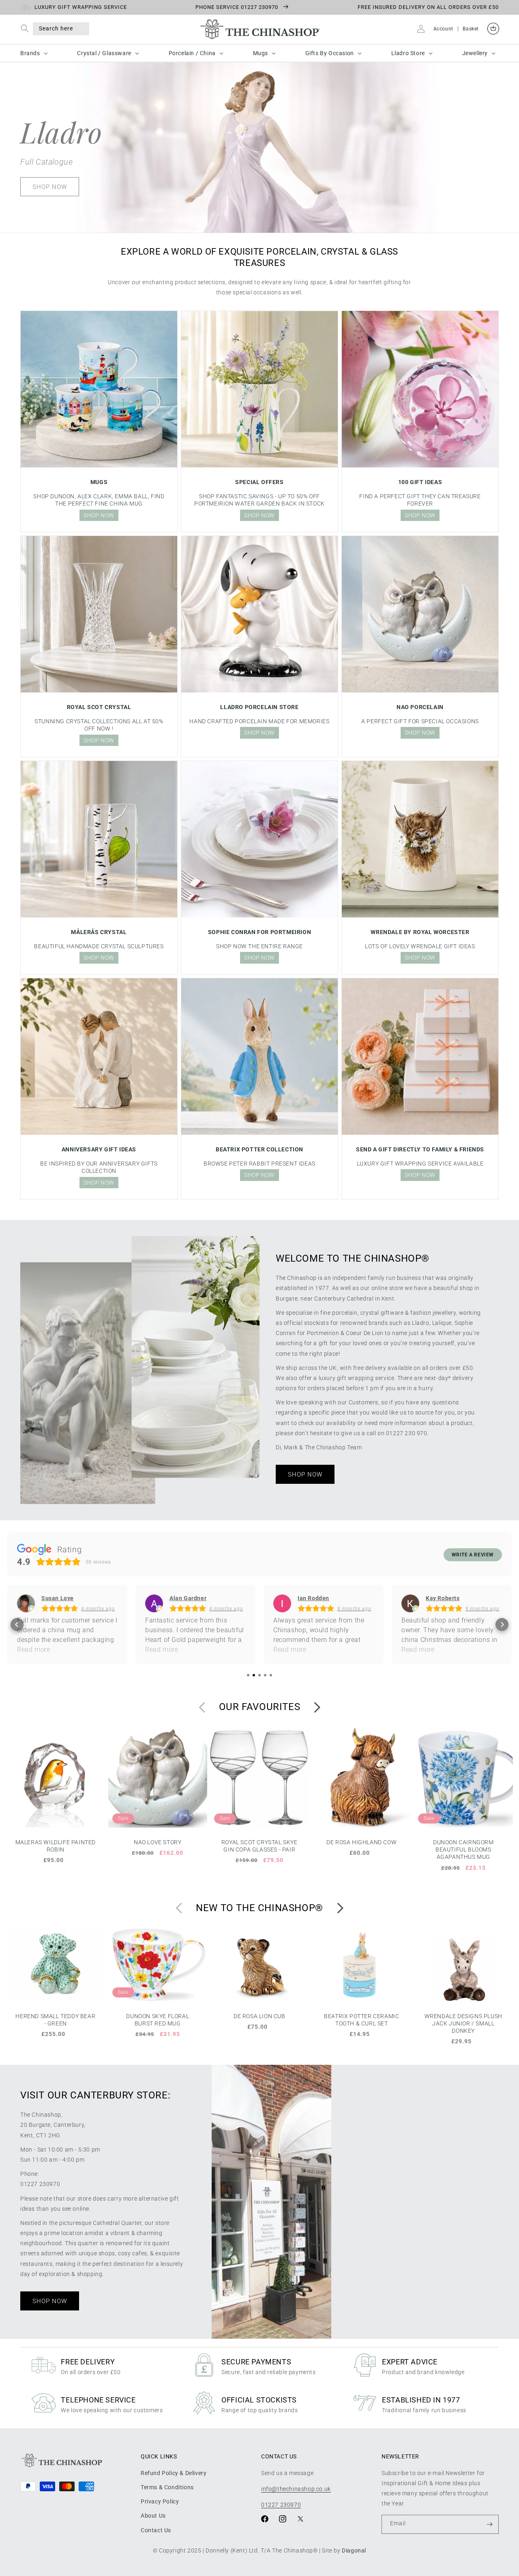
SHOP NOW (50, 186)
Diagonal (354, 2557)
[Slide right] (317, 1714)
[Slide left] (202, 1714)
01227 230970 (281, 2512)
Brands (30, 53)
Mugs (261, 53)
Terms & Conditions (167, 2494)
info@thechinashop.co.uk (296, 2496)
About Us (153, 2522)
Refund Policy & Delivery (174, 2480)
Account (443, 29)
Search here (56, 28)
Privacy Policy (160, 2508)
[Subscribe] (489, 2531)
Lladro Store (408, 53)
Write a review (473, 1555)
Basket (471, 29)
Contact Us (156, 2537)
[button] (27, 29)
